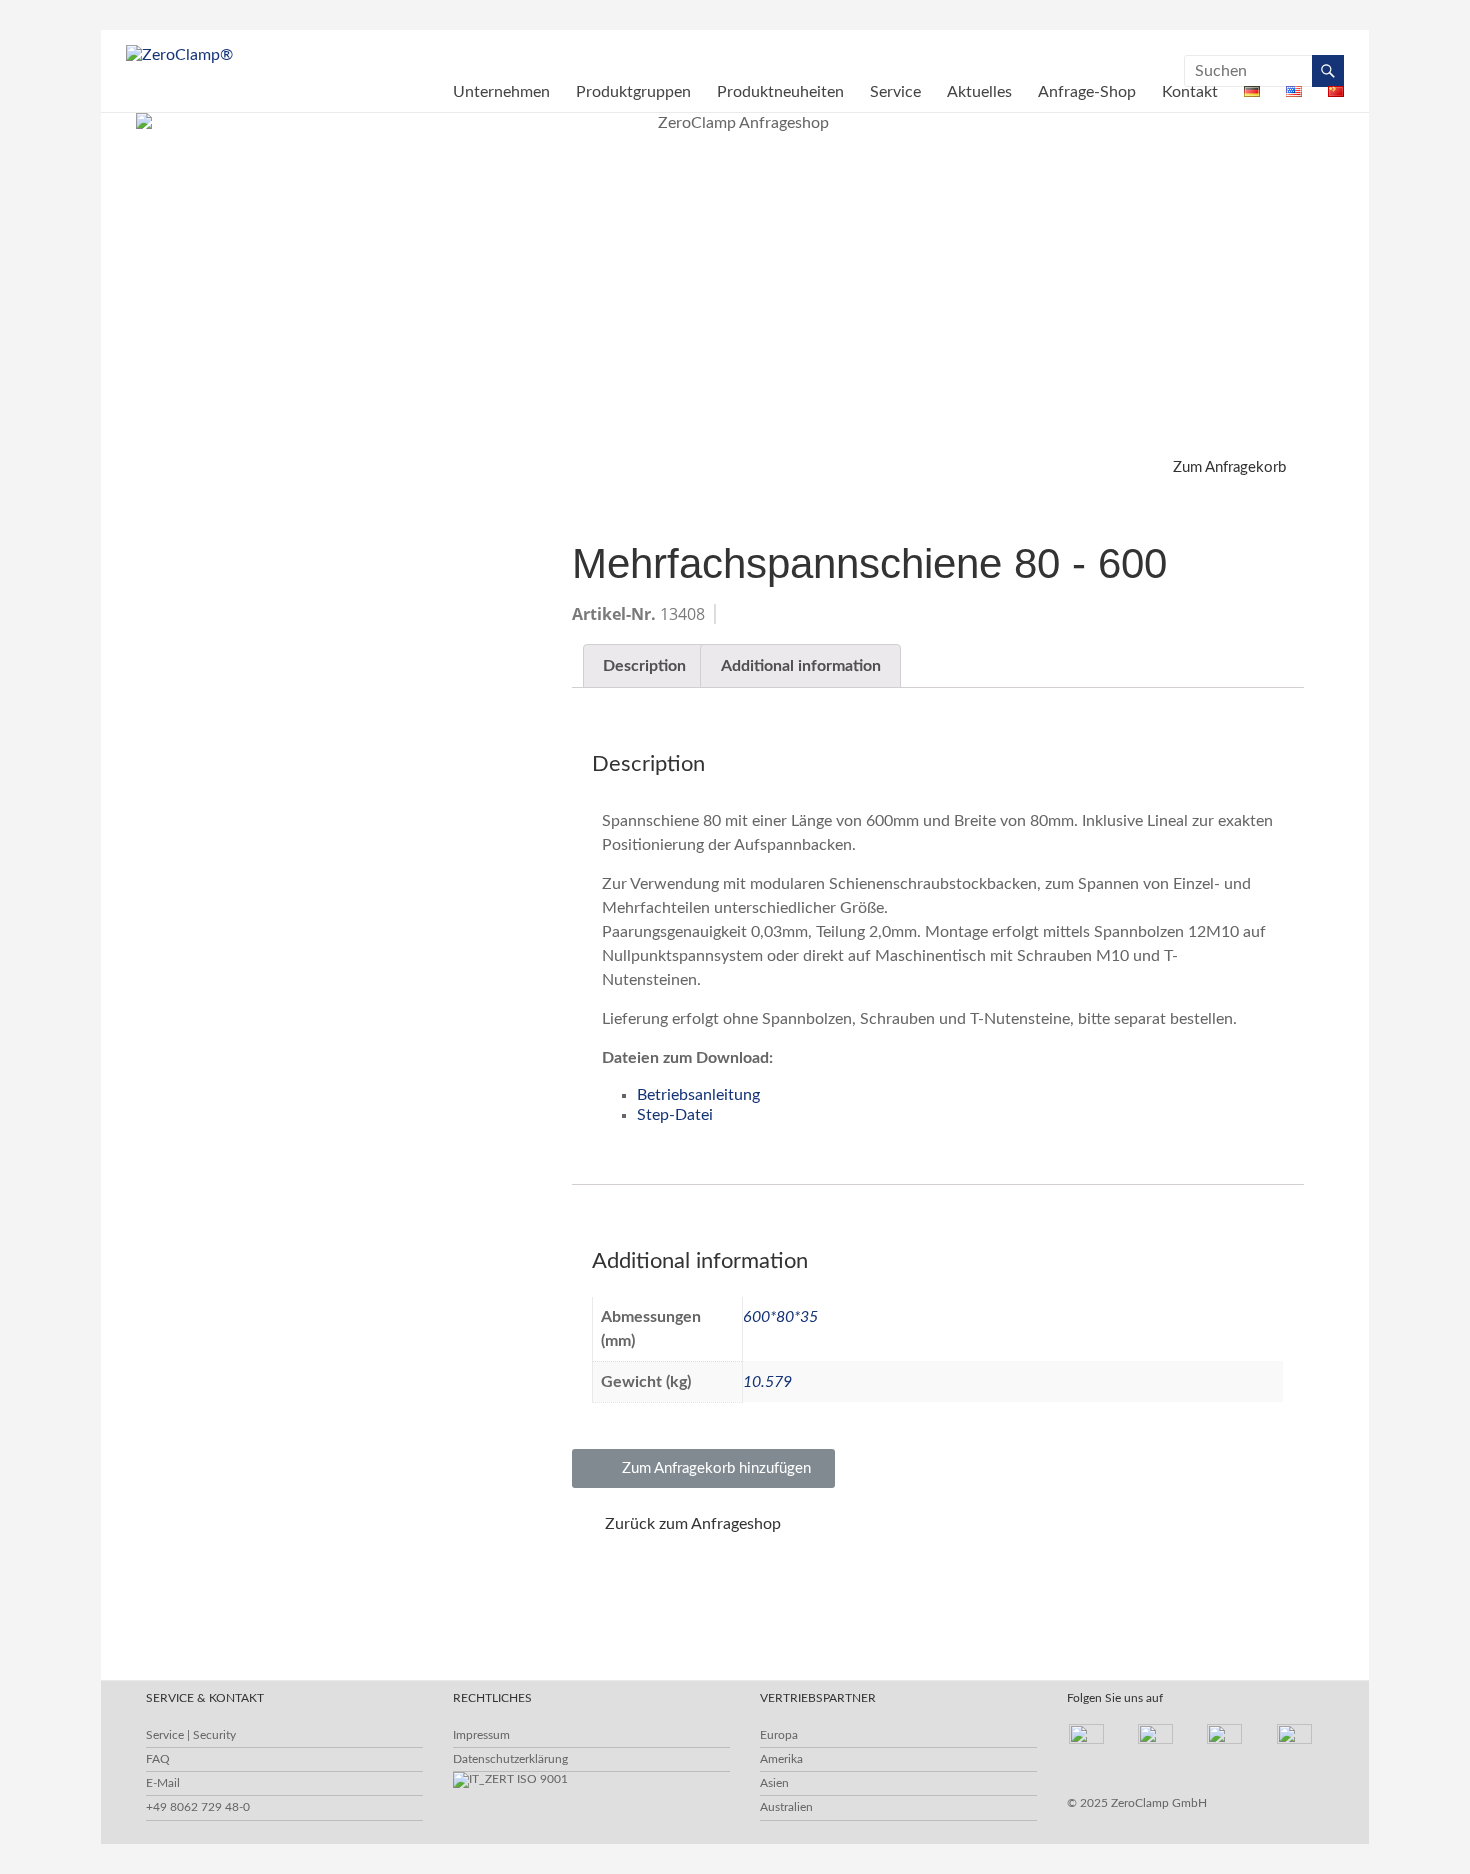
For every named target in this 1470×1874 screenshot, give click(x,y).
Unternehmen (501, 92)
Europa (779, 1735)
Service (895, 92)
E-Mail (163, 1783)
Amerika (781, 1759)
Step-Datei (675, 1115)
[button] (1217, 467)
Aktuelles (979, 92)
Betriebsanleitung (698, 1095)
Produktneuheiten (780, 92)
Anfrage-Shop (1087, 92)
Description (644, 666)
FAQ (158, 1759)
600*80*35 (780, 1317)
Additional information (801, 666)
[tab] (644, 666)
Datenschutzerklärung (510, 1759)
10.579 (767, 1382)
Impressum (481, 1735)
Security (214, 1735)
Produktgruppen (633, 92)
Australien (786, 1807)
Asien (774, 1783)
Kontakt (1190, 92)
